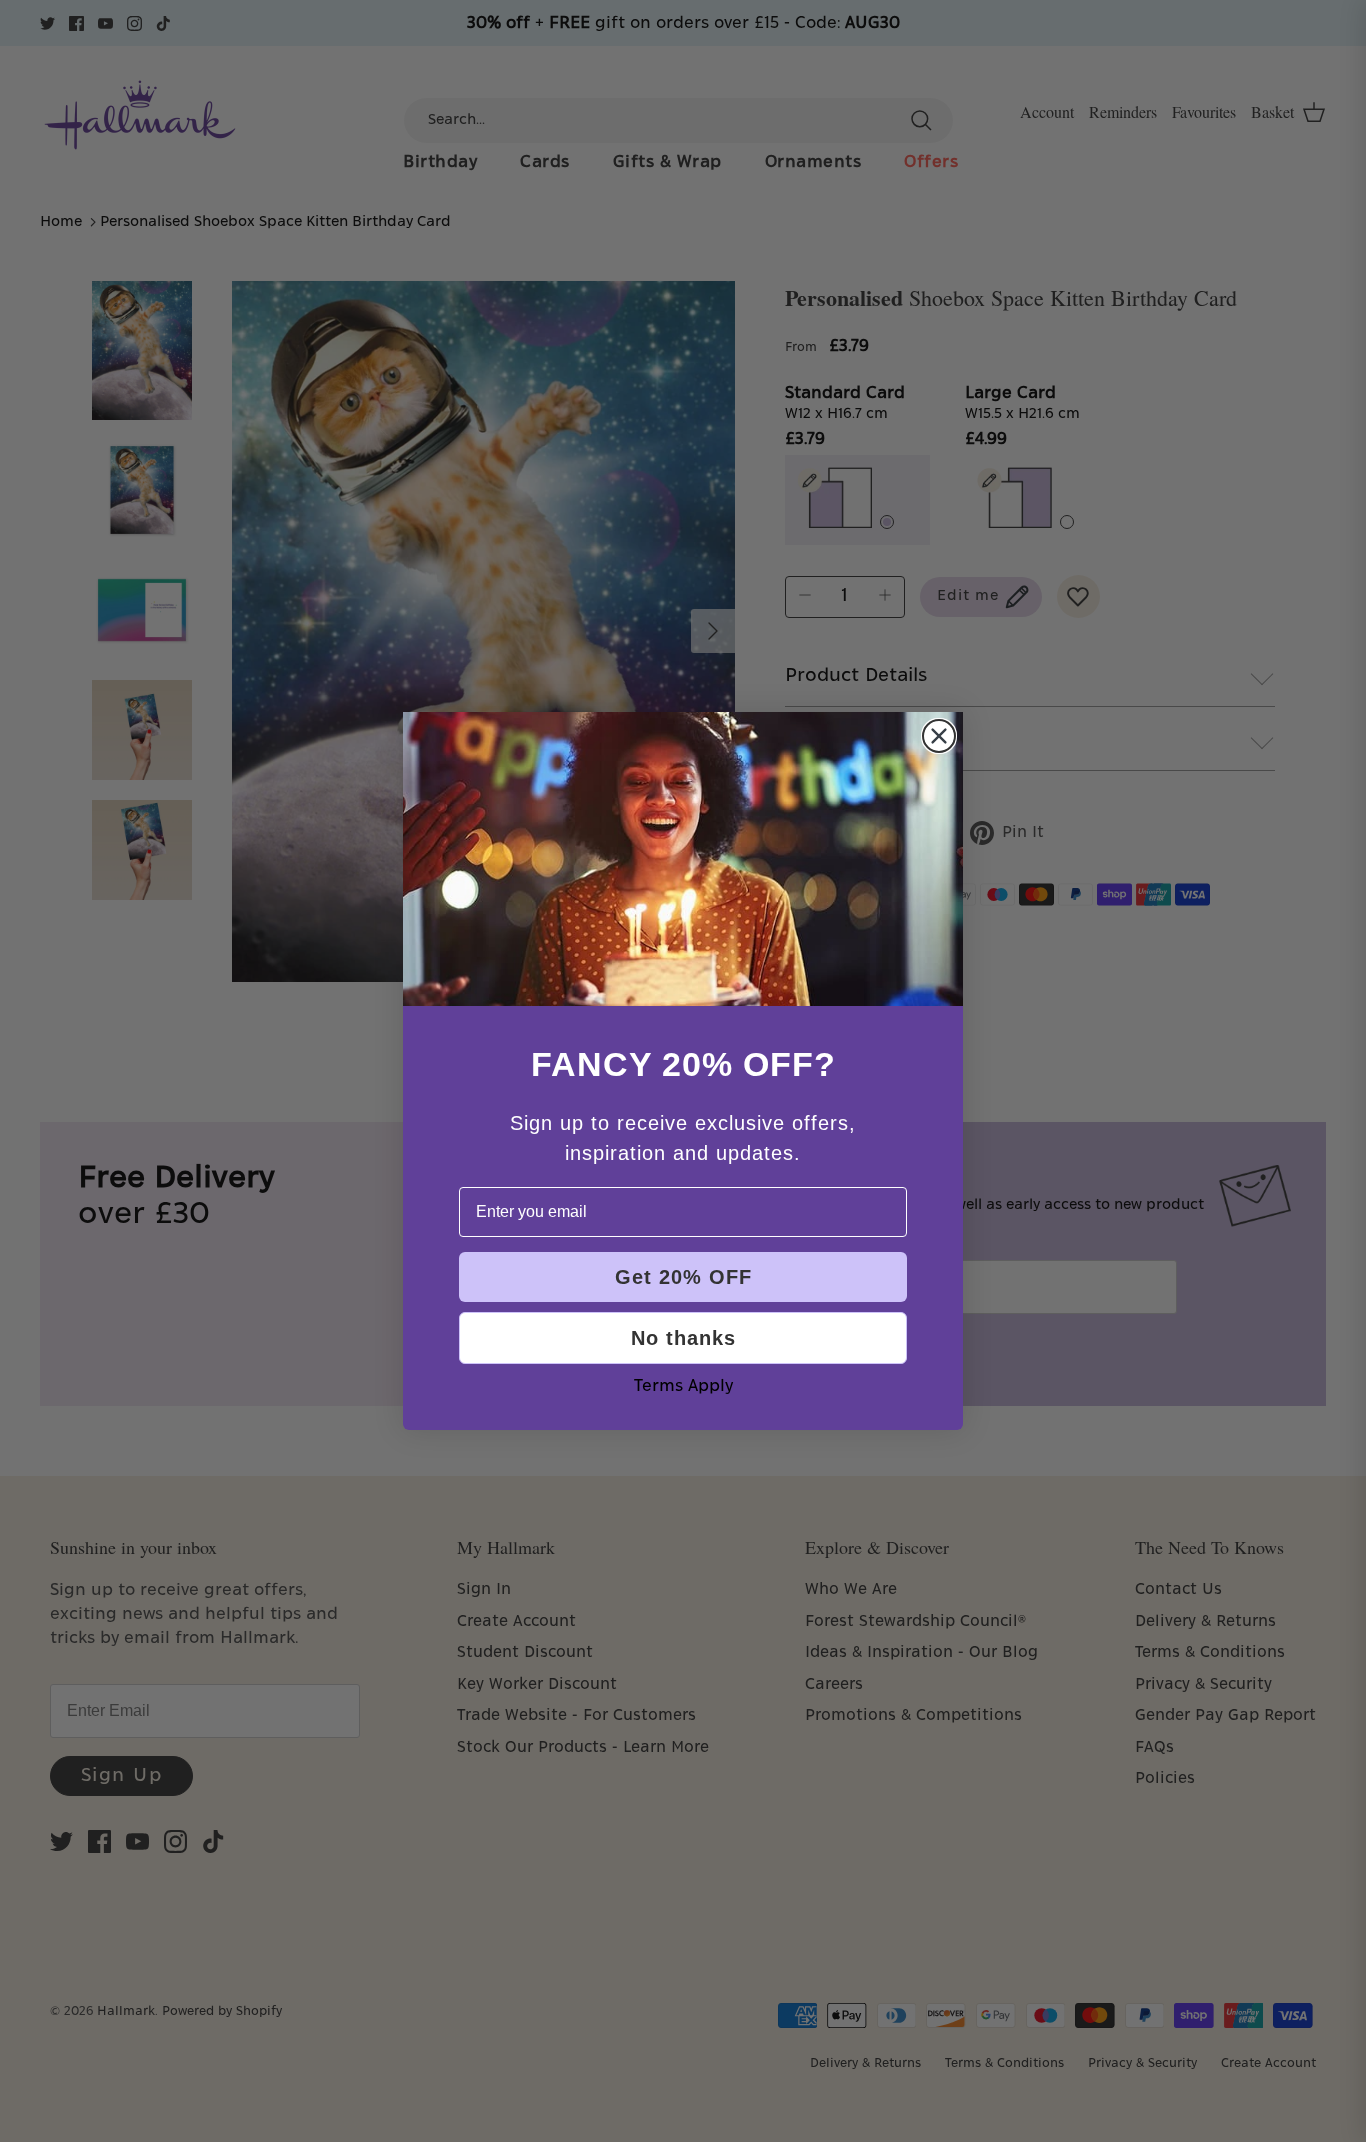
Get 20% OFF (683, 1277)
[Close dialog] (939, 736)
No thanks (683, 1338)
